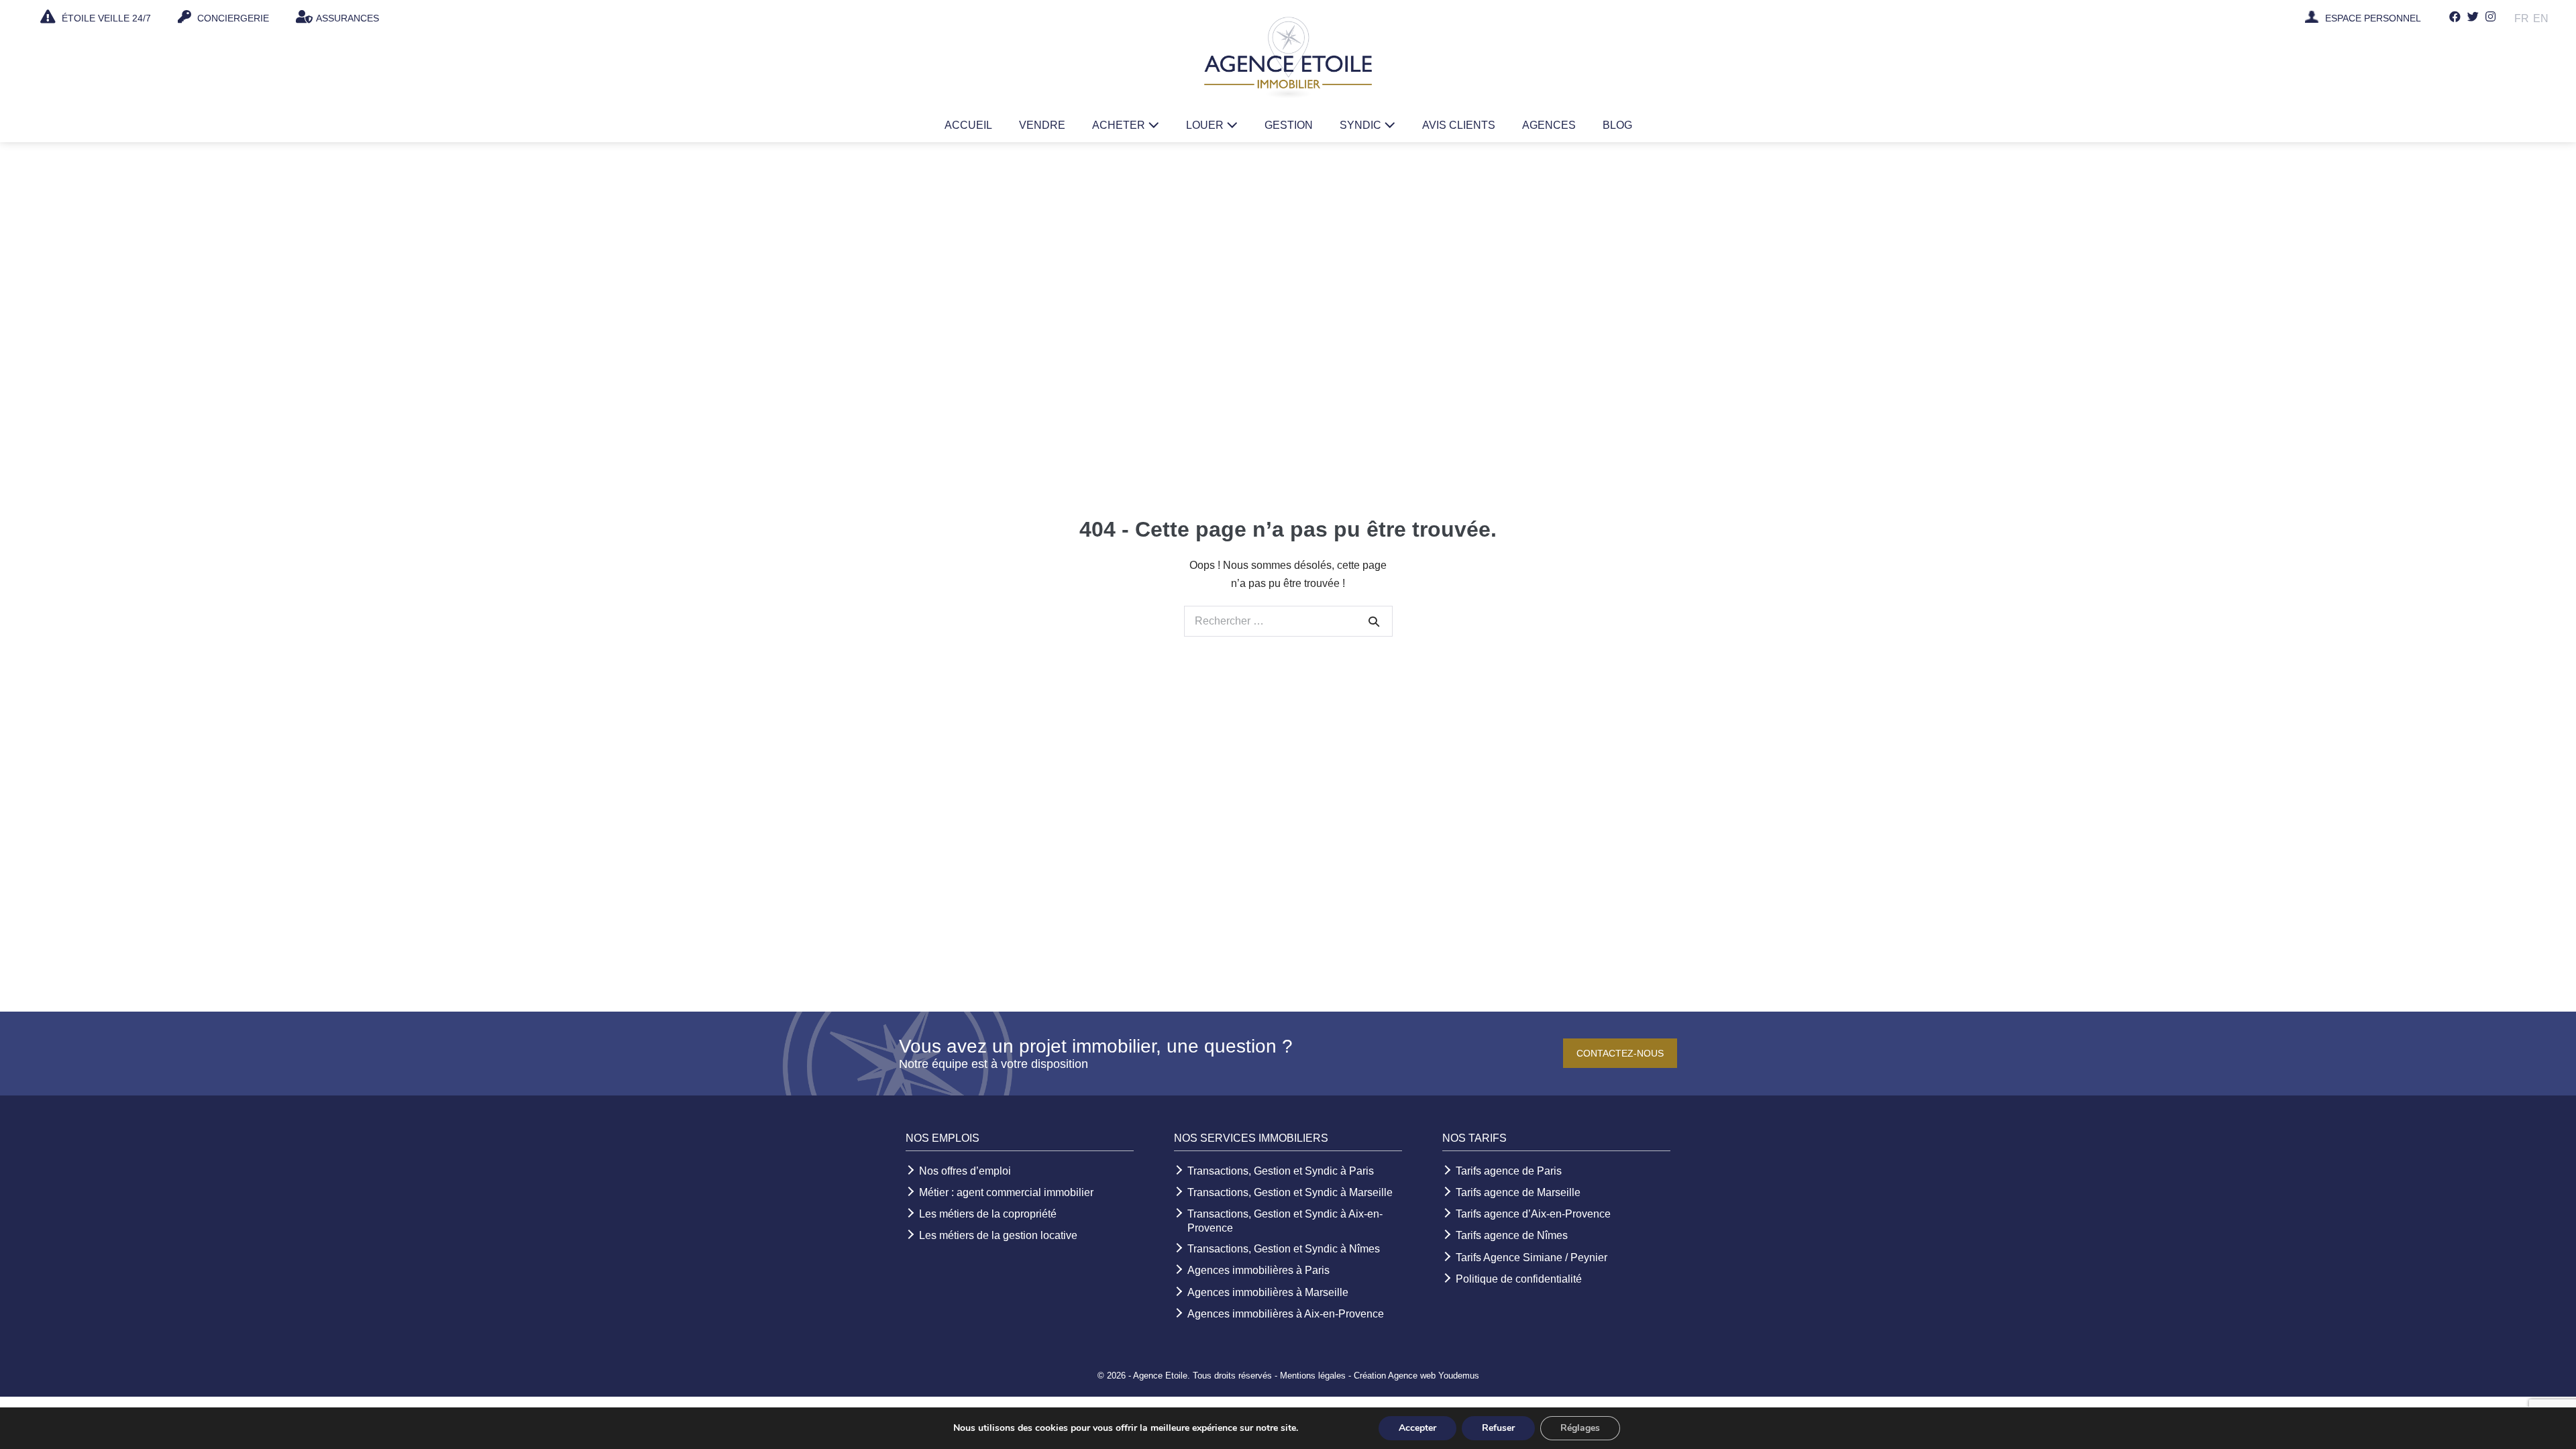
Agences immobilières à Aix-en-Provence (1286, 1314)
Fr (2522, 18)
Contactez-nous (1620, 1053)
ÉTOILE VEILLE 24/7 (105, 18)
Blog (1617, 125)
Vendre (1042, 125)
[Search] (1374, 621)
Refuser (1498, 1428)
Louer (1206, 125)
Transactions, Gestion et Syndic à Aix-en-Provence (1285, 1221)
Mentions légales (1313, 1376)
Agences (1549, 125)
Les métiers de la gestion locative (998, 1235)
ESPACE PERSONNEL (2373, 19)
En (2541, 18)
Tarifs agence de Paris (1509, 1171)
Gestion (1289, 125)
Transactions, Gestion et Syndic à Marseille (1290, 1192)
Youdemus (1459, 1376)
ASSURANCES (347, 18)
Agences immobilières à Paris (1258, 1270)
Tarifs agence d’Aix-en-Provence (1533, 1214)
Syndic (1362, 125)
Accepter (1417, 1428)
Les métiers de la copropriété (988, 1214)
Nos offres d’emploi (965, 1171)
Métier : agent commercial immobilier (1006, 1192)
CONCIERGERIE (232, 18)
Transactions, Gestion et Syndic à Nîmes (1284, 1249)
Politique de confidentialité (1519, 1279)
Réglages (1580, 1428)
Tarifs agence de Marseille (1518, 1192)
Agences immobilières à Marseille (1268, 1292)
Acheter (1120, 125)
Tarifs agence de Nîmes (1512, 1235)
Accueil (968, 125)
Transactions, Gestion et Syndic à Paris (1281, 1171)
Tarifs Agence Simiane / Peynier (1532, 1257)
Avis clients (1459, 125)
